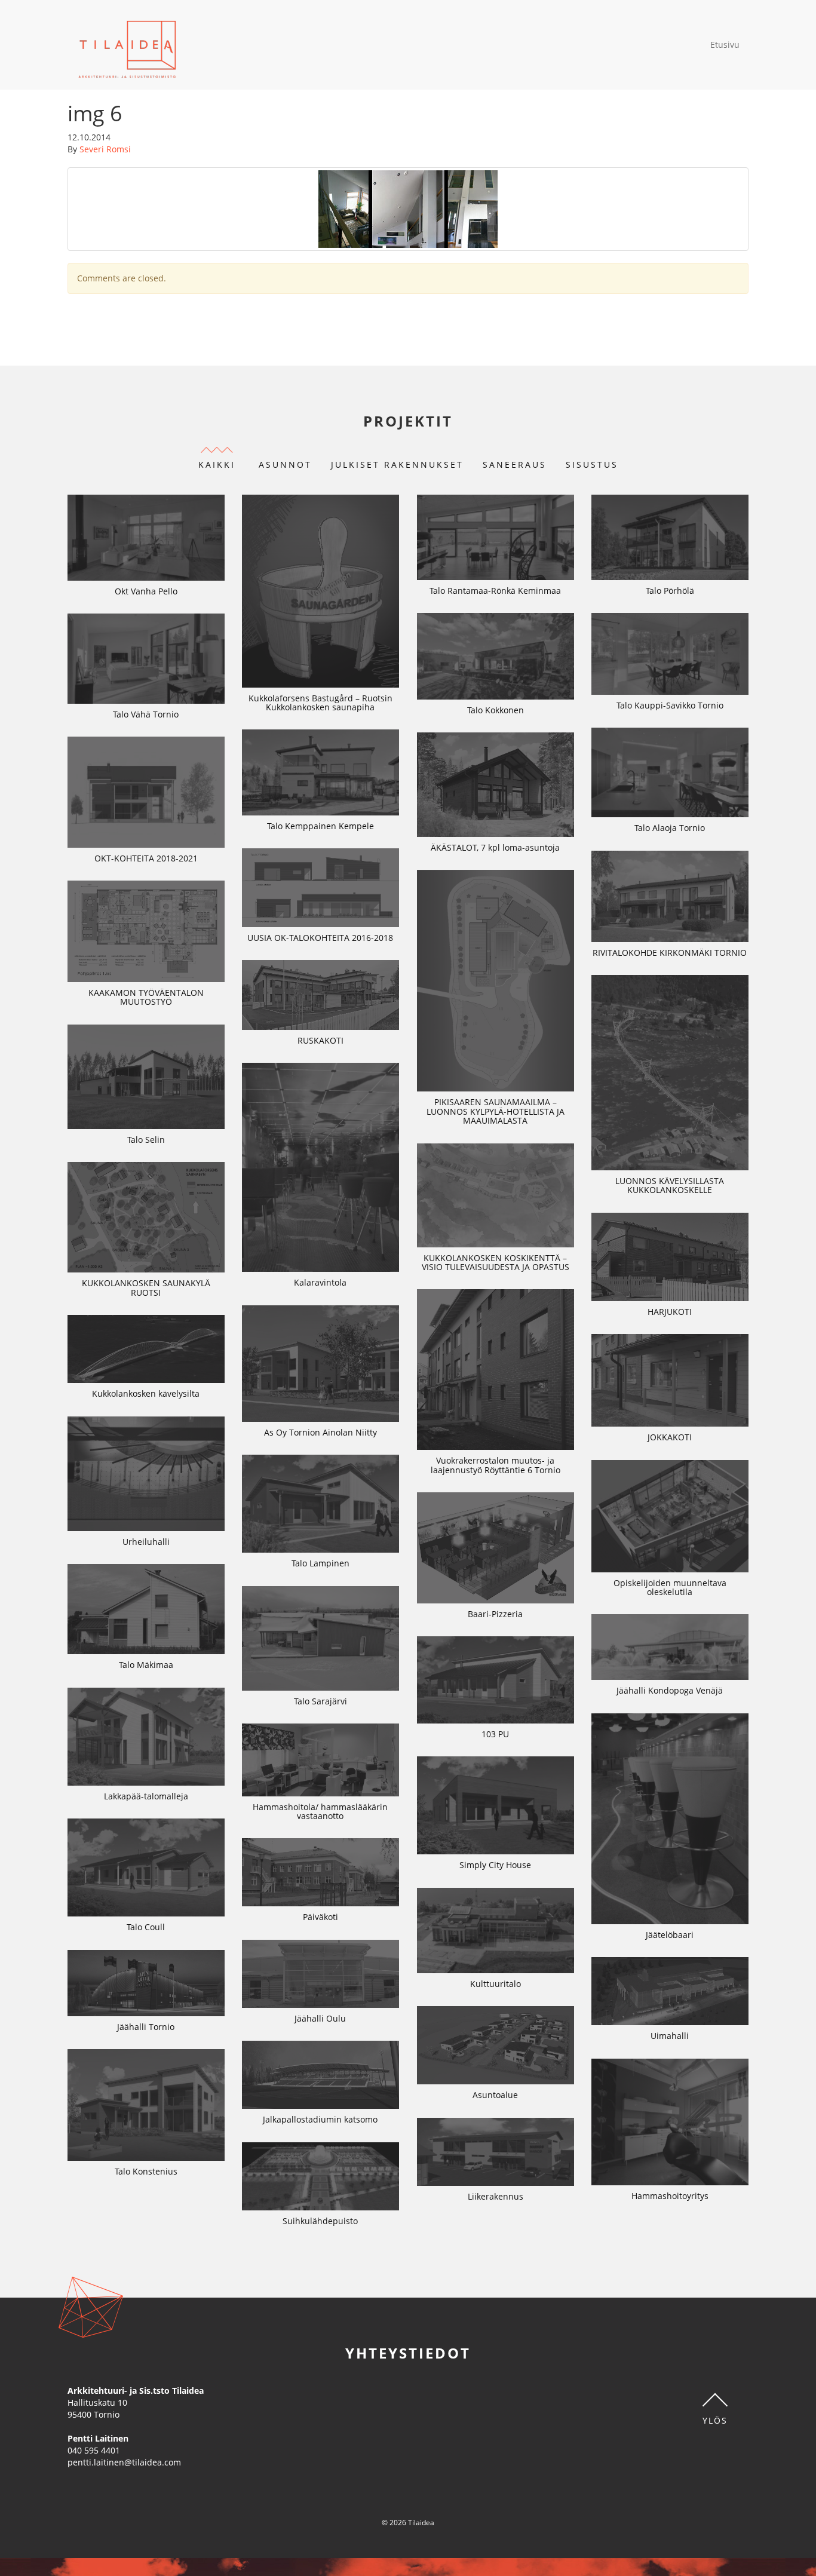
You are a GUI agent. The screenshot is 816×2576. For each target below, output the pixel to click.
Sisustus (592, 464)
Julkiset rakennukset (397, 464)
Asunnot (285, 464)
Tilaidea (128, 45)
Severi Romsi (105, 149)
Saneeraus (515, 464)
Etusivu (725, 45)
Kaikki (217, 464)
